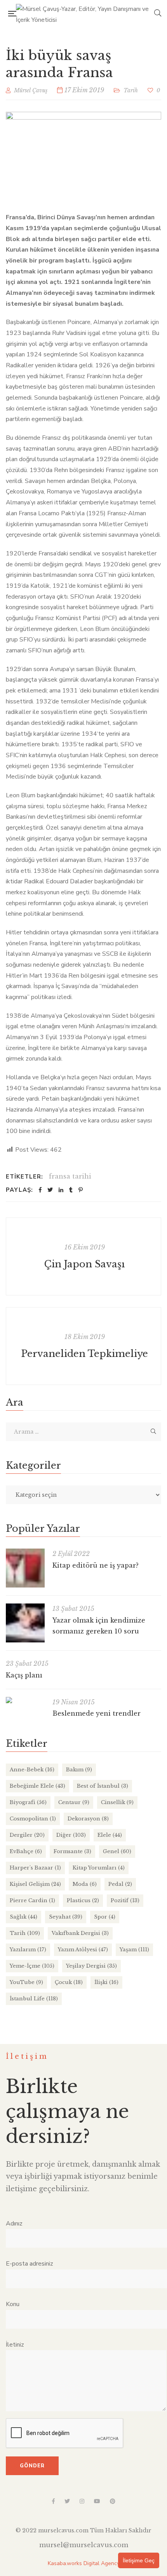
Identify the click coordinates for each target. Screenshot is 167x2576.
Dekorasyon (88, 1819)
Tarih (131, 90)
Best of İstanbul (103, 1786)
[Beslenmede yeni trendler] (25, 1700)
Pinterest (113, 2501)
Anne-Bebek (32, 1770)
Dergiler (27, 1835)
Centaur (74, 1802)
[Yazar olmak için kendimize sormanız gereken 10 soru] (25, 1623)
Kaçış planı (24, 1675)
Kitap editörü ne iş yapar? (96, 1565)
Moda (85, 1884)
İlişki (106, 1982)
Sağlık (23, 1917)
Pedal (120, 1884)
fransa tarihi (70, 1176)
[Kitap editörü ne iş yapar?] (25, 1568)
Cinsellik (117, 1802)
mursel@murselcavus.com (84, 2545)
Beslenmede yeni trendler (97, 1713)
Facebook (53, 2501)
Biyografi (28, 1802)
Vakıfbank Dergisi (80, 1933)
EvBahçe (26, 1851)
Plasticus (83, 1900)
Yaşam (134, 1950)
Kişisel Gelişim (35, 1884)
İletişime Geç (139, 2560)
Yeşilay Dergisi (91, 1966)
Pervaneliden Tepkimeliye (84, 1354)
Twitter (67, 2501)
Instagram (82, 2501)
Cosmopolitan (33, 1819)
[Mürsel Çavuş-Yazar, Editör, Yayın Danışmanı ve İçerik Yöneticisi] (85, 14)
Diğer (71, 1835)
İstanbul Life (34, 1999)
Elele (110, 1835)
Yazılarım (28, 1950)
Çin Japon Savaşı (84, 1264)
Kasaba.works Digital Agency (84, 2563)
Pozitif (125, 1900)
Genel (117, 1851)
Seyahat (66, 1917)
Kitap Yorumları (99, 1868)
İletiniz (15, 2345)
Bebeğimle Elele (37, 1786)
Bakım (79, 1770)
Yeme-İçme (32, 1966)
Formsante (72, 1851)
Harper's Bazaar (35, 1868)
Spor (105, 1917)
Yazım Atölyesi (83, 1950)
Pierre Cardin (32, 1900)
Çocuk (69, 1982)
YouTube (26, 1982)
